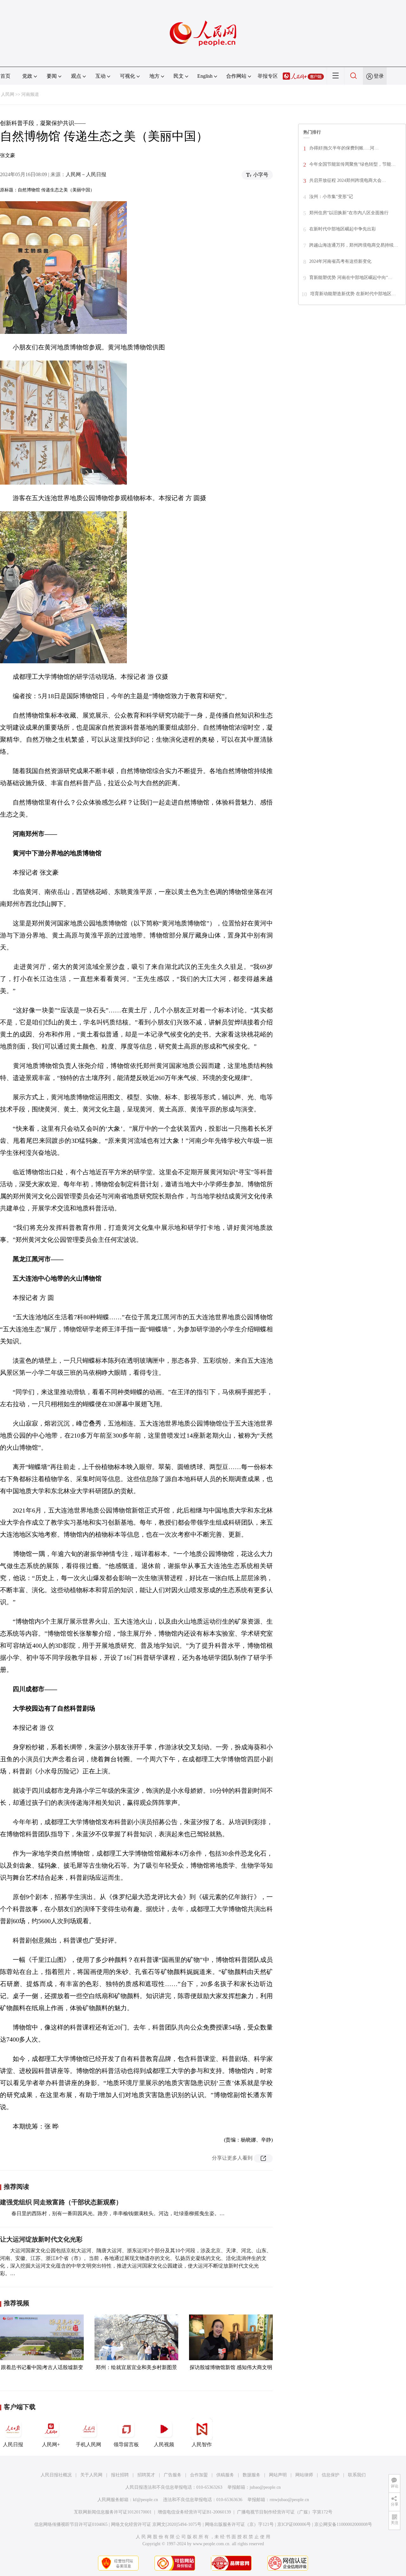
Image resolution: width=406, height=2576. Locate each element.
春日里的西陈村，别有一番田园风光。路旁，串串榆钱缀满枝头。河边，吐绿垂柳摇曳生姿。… (117, 2213)
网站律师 (304, 2475)
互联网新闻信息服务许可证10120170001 (113, 2512)
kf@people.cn (145, 2500)
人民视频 (164, 2444)
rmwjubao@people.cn (289, 2500)
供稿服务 (225, 2475)
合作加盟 (199, 2475)
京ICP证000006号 (294, 2524)
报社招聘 (120, 2475)
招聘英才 (146, 2475)
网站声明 (278, 2475)
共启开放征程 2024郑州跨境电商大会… (348, 180)
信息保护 (331, 2475)
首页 (5, 76)
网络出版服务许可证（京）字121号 (239, 2524)
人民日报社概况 (56, 2475)
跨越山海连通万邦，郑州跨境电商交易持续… (354, 245)
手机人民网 (88, 2444)
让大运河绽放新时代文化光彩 (41, 2239)
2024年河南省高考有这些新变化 (340, 261)
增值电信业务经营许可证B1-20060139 (194, 2512)
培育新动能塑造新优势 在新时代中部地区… (353, 294)
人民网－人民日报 (86, 174)
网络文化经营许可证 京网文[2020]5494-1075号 (156, 2524)
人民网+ (51, 2444)
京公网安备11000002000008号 (343, 2524)
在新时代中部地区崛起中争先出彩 (343, 229)
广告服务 (173, 2475)
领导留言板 (126, 2444)
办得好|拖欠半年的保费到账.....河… (344, 148)
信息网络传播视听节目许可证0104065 (71, 2524)
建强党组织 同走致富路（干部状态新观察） (61, 2202)
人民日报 (13, 2444)
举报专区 (268, 76)
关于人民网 (91, 2475)
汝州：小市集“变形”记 (331, 197)
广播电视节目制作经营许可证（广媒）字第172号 (285, 2512)
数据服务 (252, 2475)
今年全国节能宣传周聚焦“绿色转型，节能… (352, 164)
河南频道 (30, 94)
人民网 (8, 94)
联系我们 (357, 2475)
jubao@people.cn (265, 2487)
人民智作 (202, 2444)
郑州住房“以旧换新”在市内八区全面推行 (349, 213)
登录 (379, 76)
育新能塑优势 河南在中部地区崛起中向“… (351, 278)
